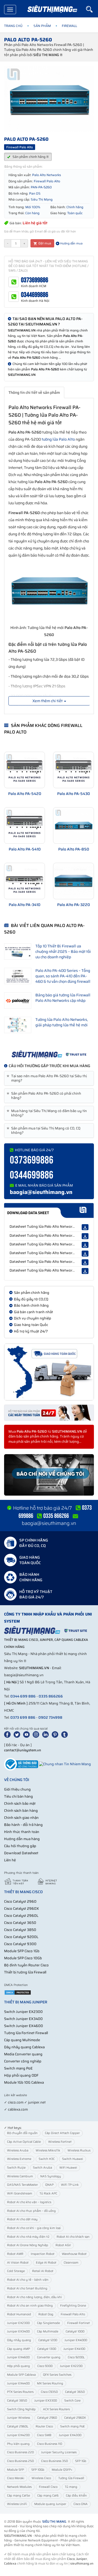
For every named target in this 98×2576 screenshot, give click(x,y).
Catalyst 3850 (17, 2401)
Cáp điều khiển (76, 2496)
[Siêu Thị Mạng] (52, 10)
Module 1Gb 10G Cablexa (24, 2082)
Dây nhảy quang (19, 2340)
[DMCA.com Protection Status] (18, 1992)
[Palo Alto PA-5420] (24, 770)
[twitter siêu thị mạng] (18, 1734)
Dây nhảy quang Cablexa (24, 2047)
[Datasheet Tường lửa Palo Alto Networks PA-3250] (85, 1236)
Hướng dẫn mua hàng (22, 1839)
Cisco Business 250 (20, 2461)
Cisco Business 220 (20, 2452)
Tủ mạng (71, 2487)
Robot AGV (63, 2245)
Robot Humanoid (19, 2314)
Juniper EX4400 (18, 2383)
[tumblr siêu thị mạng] (66, 1734)
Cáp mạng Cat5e (19, 2496)
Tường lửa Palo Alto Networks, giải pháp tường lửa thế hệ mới (62, 1022)
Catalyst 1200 (48, 2340)
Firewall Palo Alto (73, 2314)
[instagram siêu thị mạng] (37, 1734)
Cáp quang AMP (19, 2349)
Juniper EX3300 (46, 2401)
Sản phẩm (42, 26)
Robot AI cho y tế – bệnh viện (28, 2280)
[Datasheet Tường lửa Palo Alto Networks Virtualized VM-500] (85, 1245)
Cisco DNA (81, 2504)
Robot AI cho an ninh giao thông (30, 2306)
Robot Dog (46, 2314)
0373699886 (35, 280)
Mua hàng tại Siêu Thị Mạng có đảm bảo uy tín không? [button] (48, 1113)
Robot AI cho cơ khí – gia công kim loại (34, 2228)
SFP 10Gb (38, 2470)
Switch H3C (47, 2159)
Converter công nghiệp (23, 2061)
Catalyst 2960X (75, 2418)
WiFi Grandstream (20, 2193)
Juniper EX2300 (18, 2323)
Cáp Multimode (48, 2331)
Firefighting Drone (73, 2306)
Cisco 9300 (45, 2366)
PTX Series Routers (20, 2392)
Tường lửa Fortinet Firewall (26, 2033)
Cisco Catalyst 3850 (20, 1930)
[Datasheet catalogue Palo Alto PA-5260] (49, 1210)
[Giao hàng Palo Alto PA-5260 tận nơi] (49, 1372)
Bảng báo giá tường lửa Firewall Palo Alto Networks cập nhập (63, 998)
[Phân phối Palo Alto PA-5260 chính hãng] (49, 1054)
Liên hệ (10, 1860)
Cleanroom (71, 2263)
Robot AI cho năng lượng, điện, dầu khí (34, 2297)
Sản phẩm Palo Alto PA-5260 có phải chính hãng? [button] (45, 1096)
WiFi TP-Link (70, 2185)
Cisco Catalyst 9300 (20, 1944)
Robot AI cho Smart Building (27, 2288)
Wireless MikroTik (48, 2150)
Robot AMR (15, 2254)
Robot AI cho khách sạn (73, 2237)
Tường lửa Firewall (71, 2478)
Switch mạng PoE (18, 2068)
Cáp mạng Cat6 (48, 2496)
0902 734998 (50, 1717)
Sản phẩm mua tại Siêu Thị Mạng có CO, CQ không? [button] (44, 1131)
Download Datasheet (21, 1853)
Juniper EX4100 (74, 2349)
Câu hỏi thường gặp (20, 1846)
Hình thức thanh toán (22, 1832)
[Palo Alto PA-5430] (73, 770)
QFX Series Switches (57, 2375)
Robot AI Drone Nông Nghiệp (28, 2245)
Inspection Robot (43, 2254)
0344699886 (35, 295)
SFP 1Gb (81, 2461)
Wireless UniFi (17, 2504)
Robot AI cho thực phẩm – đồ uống (31, 2211)
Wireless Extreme (19, 2159)
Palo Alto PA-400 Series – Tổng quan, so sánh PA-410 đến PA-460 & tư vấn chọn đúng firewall (63, 976)
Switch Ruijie (16, 2168)
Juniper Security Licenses (59, 2452)
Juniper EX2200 (71, 2366)
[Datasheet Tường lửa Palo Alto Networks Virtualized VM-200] (85, 1254)
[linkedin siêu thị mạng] (47, 1734)
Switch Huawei (73, 2159)
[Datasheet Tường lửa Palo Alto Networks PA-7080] (85, 1227)
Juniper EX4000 (76, 2340)
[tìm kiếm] (92, 9)
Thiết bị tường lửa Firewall (25, 1972)
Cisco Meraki (16, 2478)
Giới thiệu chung (17, 1789)
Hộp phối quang (19, 2366)
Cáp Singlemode (48, 2323)
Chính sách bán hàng (21, 1811)
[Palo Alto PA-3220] (73, 881)
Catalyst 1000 (75, 2331)
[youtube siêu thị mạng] (27, 1734)
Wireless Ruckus (79, 2150)
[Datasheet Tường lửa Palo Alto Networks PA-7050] (85, 1271)
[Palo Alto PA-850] (73, 825)
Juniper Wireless (19, 2418)
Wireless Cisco (41, 2478)
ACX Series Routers (56, 2409)
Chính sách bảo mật (20, 1803)
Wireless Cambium (20, 2176)
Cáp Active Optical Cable (24, 2142)
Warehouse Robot (74, 2254)
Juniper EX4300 (70, 2435)
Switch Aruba (42, 2168)
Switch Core (72, 2401)
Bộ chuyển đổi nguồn (22, 2133)
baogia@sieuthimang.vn (41, 1192)
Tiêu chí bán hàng (19, 1796)
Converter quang (49, 2357)
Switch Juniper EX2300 (23, 2012)
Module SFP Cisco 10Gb (23, 1958)
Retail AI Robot (43, 2271)
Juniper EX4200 (18, 2435)
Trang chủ (13, 26)
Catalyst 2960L (18, 2426)
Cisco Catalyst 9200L (21, 1937)
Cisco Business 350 (54, 2461)
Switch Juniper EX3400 (23, 2019)
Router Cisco (44, 2426)
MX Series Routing (50, 2383)
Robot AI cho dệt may (22, 2219)
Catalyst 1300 (47, 2349)
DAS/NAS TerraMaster (22, 2185)
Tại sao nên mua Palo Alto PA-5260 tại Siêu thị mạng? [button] (48, 1078)
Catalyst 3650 (75, 2392)
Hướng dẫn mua (71, 243)
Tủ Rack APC (48, 2193)
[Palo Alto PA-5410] (24, 825)
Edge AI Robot (46, 2263)
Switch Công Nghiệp (21, 2409)
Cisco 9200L (76, 2357)
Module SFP (16, 2470)
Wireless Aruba (18, 2150)
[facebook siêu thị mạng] (8, 1734)
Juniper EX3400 (18, 2331)
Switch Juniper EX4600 (24, 2026)
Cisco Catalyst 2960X (22, 1909)
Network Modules (19, 2487)
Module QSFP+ (62, 2470)
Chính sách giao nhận (21, 1818)
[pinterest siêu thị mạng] (56, 1734)
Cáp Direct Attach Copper (62, 2133)
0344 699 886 (23, 1696)
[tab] (49, 1078)
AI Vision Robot (18, 2263)
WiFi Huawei (68, 2168)
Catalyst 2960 (47, 2418)
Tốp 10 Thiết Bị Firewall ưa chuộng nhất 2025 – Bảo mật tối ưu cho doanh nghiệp (63, 951)
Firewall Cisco (48, 2487)
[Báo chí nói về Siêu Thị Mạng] (49, 1475)
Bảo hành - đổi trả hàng (23, 1825)
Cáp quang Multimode (22, 2040)
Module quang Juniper (50, 2504)
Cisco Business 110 (50, 2444)
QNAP (49, 2185)
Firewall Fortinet (79, 2323)
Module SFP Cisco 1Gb (22, 1951)
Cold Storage (16, 2271)
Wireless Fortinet (60, 2142)
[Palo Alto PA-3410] (24, 881)
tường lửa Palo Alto (58, 439)
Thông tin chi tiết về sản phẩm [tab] (34, 392)
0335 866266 (51, 1696)
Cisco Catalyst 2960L (21, 1916)
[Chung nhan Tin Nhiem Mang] (65, 1764)
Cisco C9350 (49, 2392)
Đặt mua (44, 243)
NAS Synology (51, 2176)
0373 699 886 (23, 1717)
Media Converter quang (23, 2054)
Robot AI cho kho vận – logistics (29, 2202)
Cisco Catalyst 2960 (20, 1901)
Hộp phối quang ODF (21, 2075)
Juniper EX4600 (18, 2357)
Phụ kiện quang (18, 2444)
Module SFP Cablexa (21, 2375)
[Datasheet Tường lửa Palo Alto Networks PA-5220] (85, 1262)
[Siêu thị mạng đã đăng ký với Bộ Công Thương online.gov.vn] (21, 1764)
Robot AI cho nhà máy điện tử (28, 2237)
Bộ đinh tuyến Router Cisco (26, 1965)
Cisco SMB (44, 2435)
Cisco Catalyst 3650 (20, 1923)
